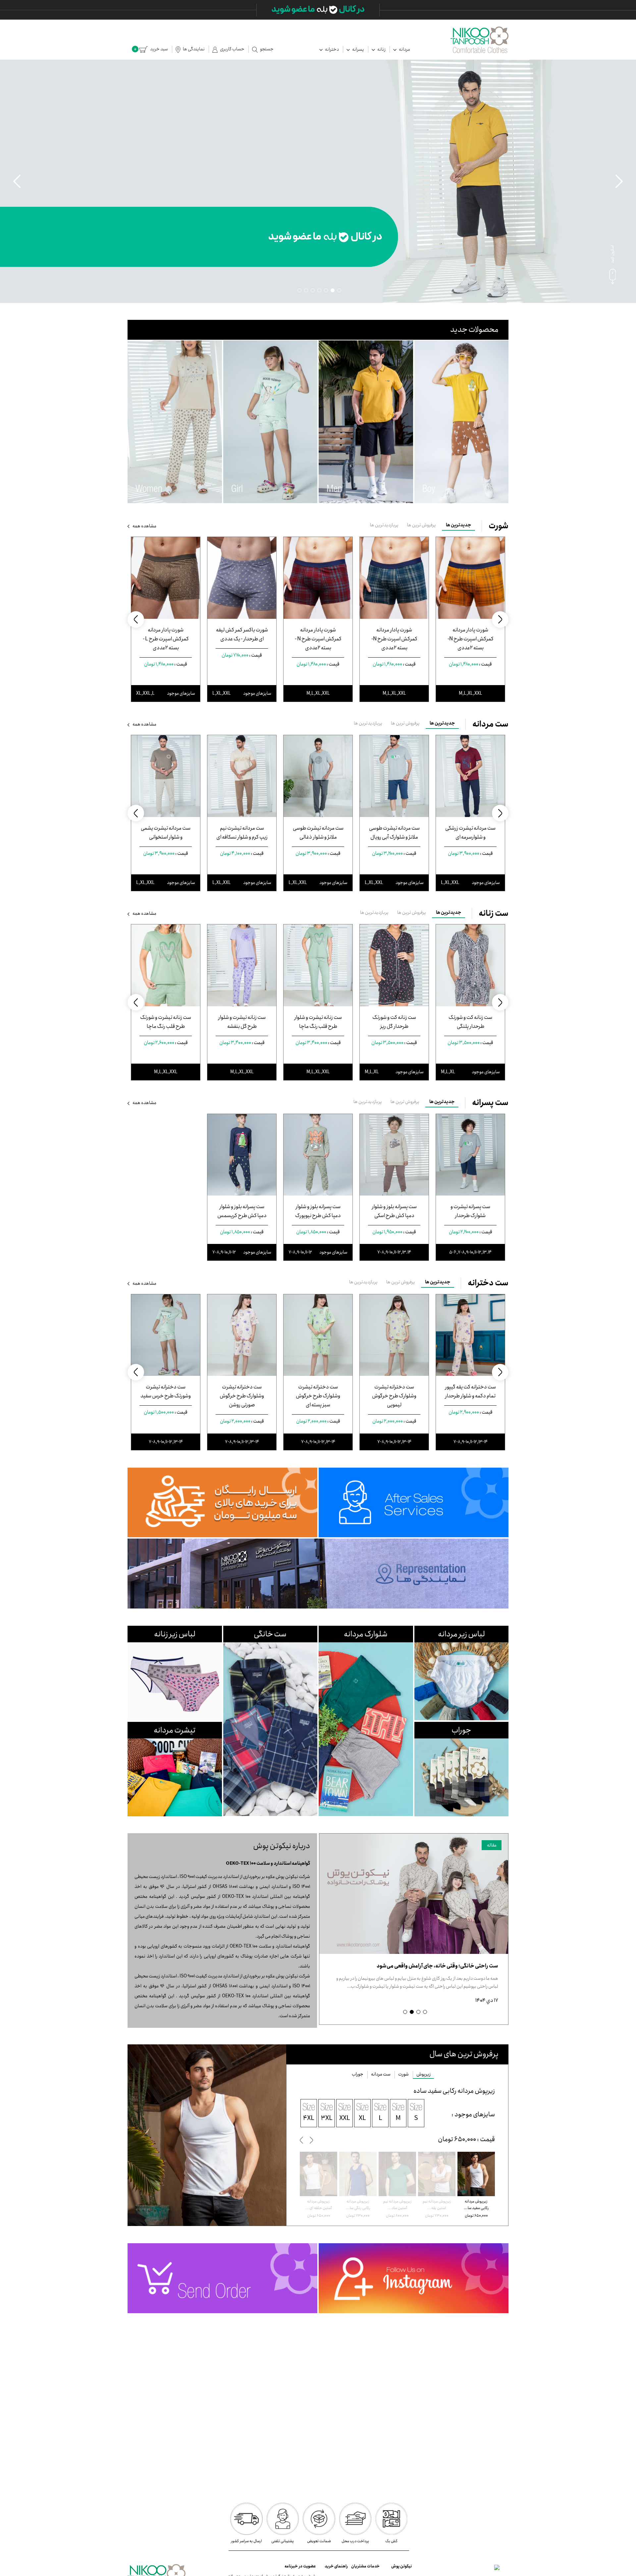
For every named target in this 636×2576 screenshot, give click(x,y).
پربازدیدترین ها (384, 525)
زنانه (381, 49)
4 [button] (319, 290)
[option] (318, 181)
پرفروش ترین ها (422, 525)
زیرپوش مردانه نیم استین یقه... (476, 2205)
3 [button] (326, 290)
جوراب (358, 2074)
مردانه (404, 49)
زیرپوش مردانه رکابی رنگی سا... (397, 2205)
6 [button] (306, 290)
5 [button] (313, 290)
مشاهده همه (144, 526)
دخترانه (332, 49)
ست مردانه (381, 2074)
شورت (403, 2074)
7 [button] (299, 290)
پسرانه (358, 49)
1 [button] (339, 290)
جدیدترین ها (458, 525)
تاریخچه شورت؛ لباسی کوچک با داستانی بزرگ (449, 1966)
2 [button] (333, 290)
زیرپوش (424, 2074)
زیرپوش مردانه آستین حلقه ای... (358, 2205)
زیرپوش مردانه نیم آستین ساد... (437, 2205)
